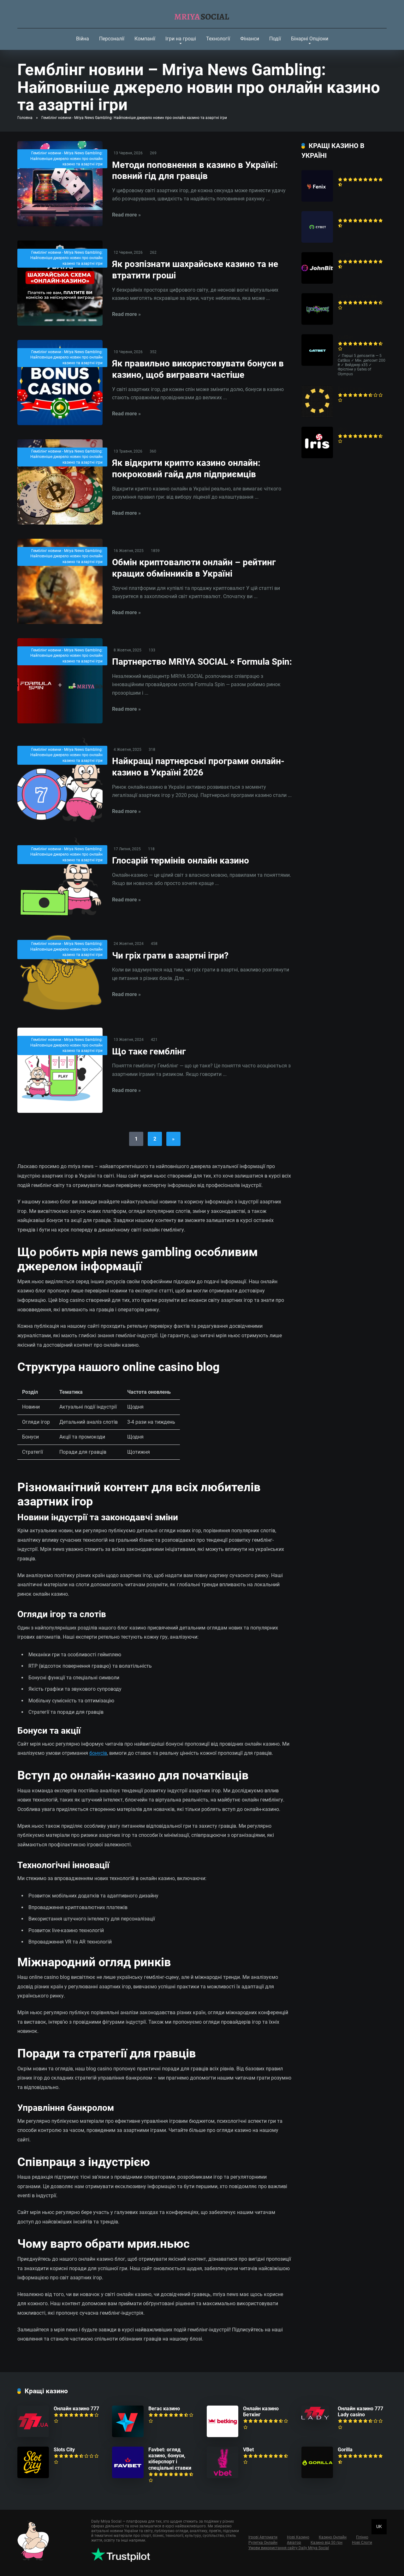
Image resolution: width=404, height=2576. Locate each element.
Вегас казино (164, 2409)
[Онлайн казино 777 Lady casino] (315, 2418)
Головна (25, 118)
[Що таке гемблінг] (60, 1070)
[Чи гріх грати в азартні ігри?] (60, 973)
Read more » (126, 215)
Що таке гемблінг (149, 1051)
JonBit (345, 255)
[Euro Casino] (317, 415)
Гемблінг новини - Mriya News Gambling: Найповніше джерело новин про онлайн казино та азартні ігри (66, 159)
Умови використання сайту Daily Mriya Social (289, 2548)
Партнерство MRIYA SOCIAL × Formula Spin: (202, 662)
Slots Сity (64, 2450)
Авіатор (294, 2543)
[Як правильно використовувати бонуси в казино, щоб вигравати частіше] (60, 383)
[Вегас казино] (128, 2435)
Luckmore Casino (358, 296)
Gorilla (345, 2450)
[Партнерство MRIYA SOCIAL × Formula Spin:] (60, 681)
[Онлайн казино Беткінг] (223, 2435)
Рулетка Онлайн (263, 2543)
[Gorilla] (317, 2476)
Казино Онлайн (333, 2537)
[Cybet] (317, 241)
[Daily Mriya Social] (202, 14)
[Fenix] (317, 200)
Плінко (362, 2537)
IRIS (342, 430)
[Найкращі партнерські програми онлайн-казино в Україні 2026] (60, 780)
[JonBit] (317, 282)
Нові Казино (298, 2537)
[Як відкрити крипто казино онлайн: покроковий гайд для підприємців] (60, 482)
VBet (248, 2450)
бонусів (98, 1753)
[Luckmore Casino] (317, 323)
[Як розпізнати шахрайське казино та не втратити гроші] (60, 283)
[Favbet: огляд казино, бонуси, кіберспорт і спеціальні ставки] (128, 2476)
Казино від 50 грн (327, 2543)
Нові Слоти (362, 2543)
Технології (218, 39)
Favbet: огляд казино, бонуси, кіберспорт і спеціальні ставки (170, 2459)
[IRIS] (317, 457)
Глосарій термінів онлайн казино (181, 861)
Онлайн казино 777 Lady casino (360, 2412)
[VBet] (223, 2476)
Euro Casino (351, 389)
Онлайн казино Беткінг (261, 2412)
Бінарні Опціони (310, 39)
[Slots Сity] (33, 2476)
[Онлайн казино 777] (33, 2435)
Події (275, 39)
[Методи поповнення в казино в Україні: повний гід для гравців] (60, 184)
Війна (83, 39)
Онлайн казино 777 (76, 2409)
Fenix (344, 173)
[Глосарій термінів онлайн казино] (60, 877)
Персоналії (112, 39)
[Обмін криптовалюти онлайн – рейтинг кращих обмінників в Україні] (60, 581)
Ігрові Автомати (263, 2537)
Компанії (145, 39)
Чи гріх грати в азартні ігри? (170, 956)
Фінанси (250, 39)
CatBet (345, 337)
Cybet (344, 214)
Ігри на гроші (181, 39)
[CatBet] (317, 364)
